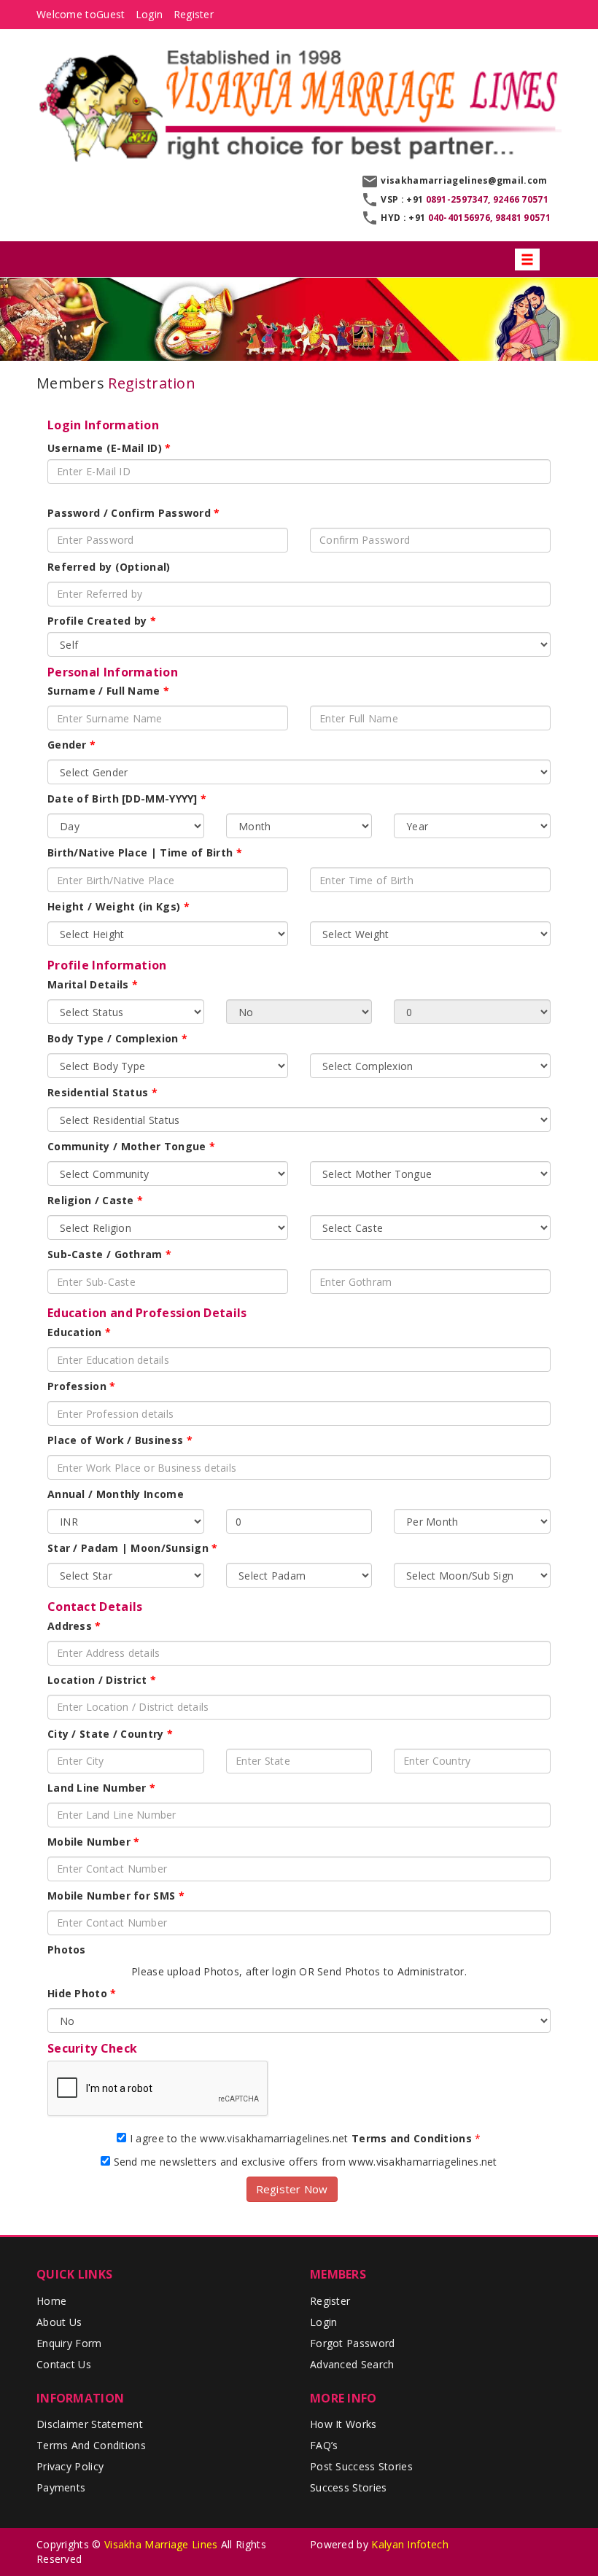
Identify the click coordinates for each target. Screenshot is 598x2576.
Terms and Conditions (91, 2445)
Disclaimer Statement (90, 2424)
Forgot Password (353, 2343)
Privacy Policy (70, 2466)
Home (51, 2301)
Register (194, 14)
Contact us (64, 2364)
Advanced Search (352, 2364)
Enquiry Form (69, 2343)
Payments (61, 2487)
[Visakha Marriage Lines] (299, 104)
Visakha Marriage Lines (161, 2544)
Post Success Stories (361, 2466)
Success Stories (349, 2487)
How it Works (343, 2424)
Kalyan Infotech (410, 2544)
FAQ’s (324, 2445)
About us (59, 2322)
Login (149, 14)
